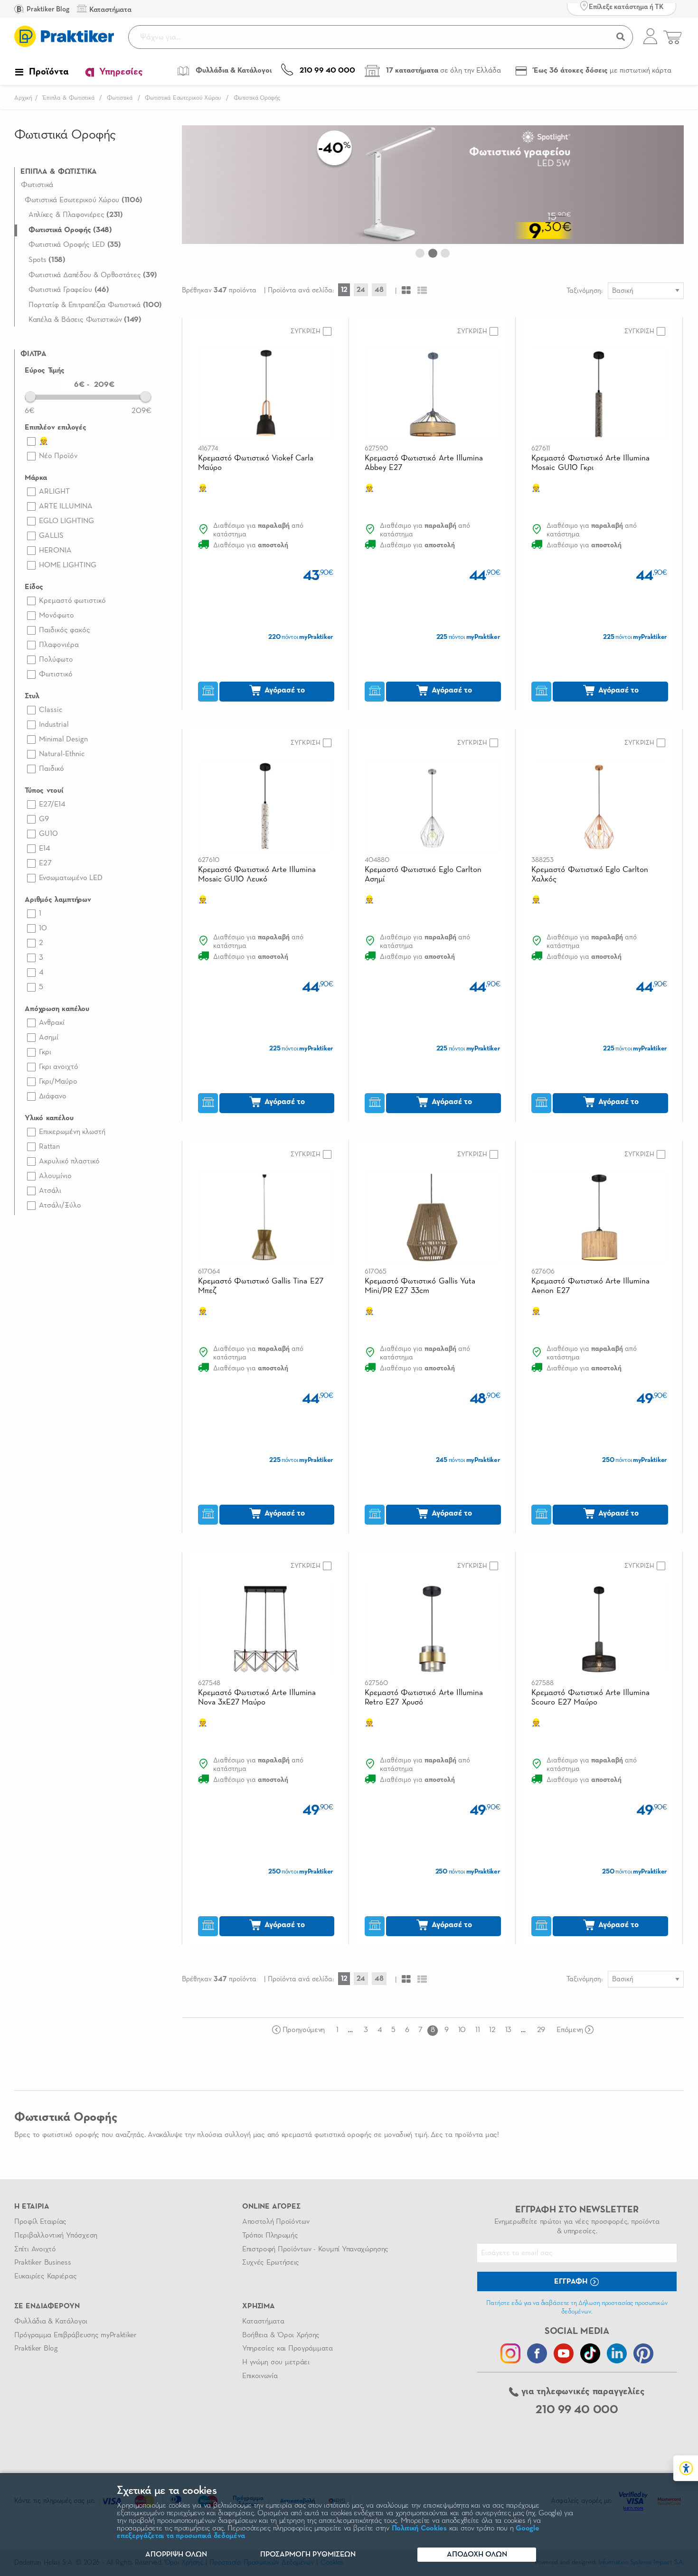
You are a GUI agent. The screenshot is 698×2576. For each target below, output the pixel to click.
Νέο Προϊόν (58, 456)
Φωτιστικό (56, 674)
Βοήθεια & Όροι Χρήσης (281, 2335)
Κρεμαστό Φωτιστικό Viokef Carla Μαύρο (256, 463)
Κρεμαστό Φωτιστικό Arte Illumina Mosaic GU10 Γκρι (590, 463)
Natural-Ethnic (62, 754)
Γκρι (45, 1052)
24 (361, 290)
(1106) (84, 200)
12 (344, 290)
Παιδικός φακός (65, 630)
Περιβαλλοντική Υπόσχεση (56, 2236)
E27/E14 (52, 805)
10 (43, 928)
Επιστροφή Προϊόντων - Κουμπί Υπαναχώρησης (315, 2249)
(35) (75, 245)
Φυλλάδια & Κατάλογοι (51, 2322)
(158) (47, 260)
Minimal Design (63, 740)
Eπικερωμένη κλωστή (72, 1132)
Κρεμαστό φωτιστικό (72, 601)
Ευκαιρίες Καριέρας (45, 2276)
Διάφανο (53, 1096)
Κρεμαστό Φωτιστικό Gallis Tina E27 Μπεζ (261, 1286)
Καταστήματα (263, 2322)
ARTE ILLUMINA (66, 506)
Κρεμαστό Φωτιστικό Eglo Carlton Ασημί (423, 875)
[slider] (30, 396)
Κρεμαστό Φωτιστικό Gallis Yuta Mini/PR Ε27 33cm (420, 1286)
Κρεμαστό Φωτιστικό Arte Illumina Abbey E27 (424, 463)
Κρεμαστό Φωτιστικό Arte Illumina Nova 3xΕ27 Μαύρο (257, 1698)
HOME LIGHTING (68, 565)
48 (379, 290)
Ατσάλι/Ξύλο (60, 1206)
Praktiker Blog (47, 9)
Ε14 (44, 849)
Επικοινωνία (260, 2376)
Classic (51, 710)
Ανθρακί (52, 1023)
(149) (85, 320)
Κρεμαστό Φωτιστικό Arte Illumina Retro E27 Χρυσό (424, 1698)
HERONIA (55, 551)
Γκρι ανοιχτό (59, 1067)
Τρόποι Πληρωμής (270, 2236)
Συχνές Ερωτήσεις (271, 2263)
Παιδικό (52, 769)
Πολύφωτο (56, 660)
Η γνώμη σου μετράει (276, 2362)
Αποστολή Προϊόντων (276, 2222)
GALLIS (51, 536)
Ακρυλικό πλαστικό (69, 1162)
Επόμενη (570, 2030)
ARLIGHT (54, 492)
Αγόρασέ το (284, 690)
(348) (70, 230)
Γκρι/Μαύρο (58, 1082)
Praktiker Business (42, 2263)
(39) (93, 275)
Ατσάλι (50, 1191)
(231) (76, 215)
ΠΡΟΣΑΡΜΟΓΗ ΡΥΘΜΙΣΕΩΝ (308, 2555)
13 (508, 2030)
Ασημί (49, 1038)
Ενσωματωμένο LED (71, 878)
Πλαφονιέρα (59, 645)
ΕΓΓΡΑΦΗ (572, 2282)
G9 (44, 819)
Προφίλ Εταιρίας (40, 2222)
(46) (69, 290)
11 (477, 2030)
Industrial (54, 725)
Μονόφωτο (57, 616)
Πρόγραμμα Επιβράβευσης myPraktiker (75, 2335)
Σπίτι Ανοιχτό (35, 2249)
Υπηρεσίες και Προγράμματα (288, 2349)
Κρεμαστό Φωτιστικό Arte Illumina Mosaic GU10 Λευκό (257, 875)
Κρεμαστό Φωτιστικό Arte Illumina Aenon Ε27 (590, 1286)
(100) (95, 305)
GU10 (48, 834)
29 (541, 2030)
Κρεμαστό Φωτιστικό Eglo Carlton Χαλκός (590, 875)
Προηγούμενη (304, 2030)
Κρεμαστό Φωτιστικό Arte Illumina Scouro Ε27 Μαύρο (590, 1698)
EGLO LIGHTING (66, 521)
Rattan (49, 1147)
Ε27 (45, 863)
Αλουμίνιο (55, 1176)
